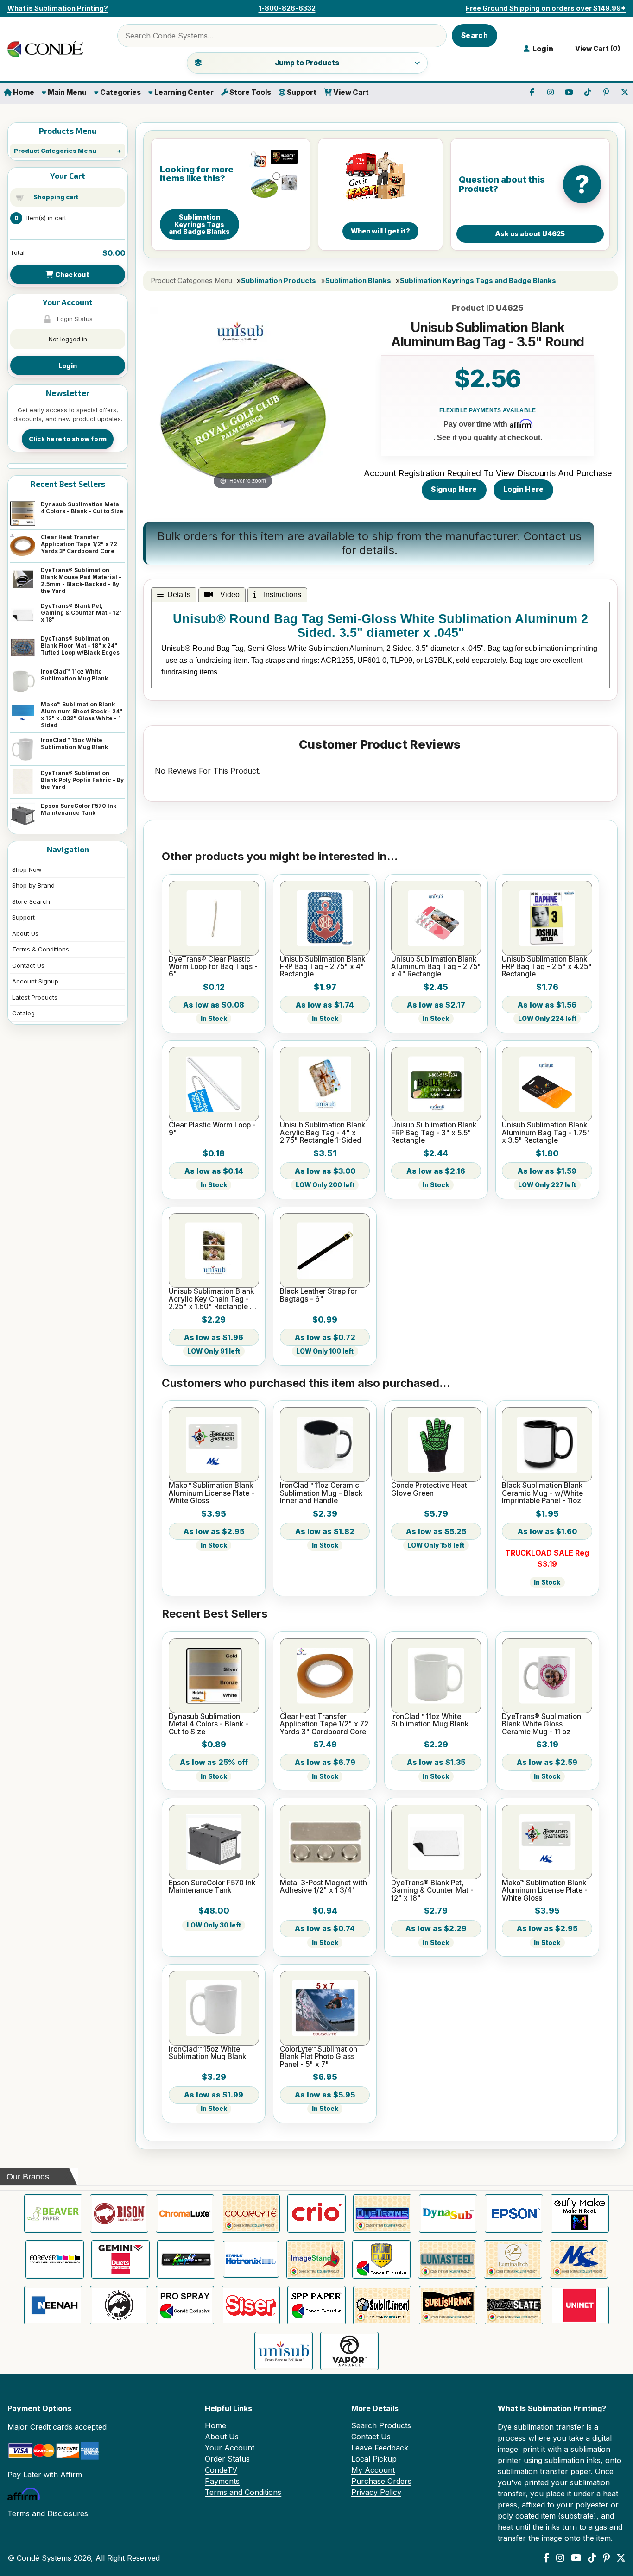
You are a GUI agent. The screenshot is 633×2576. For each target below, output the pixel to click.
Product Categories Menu (55, 151)
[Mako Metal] (579, 2259)
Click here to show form (68, 439)
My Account (373, 2470)
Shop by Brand (33, 885)
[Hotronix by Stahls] (251, 2259)
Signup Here (454, 489)
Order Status (227, 2459)
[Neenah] (53, 2305)
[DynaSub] (448, 2214)
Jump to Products (307, 63)
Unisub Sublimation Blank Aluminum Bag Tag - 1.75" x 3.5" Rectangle (546, 1133)
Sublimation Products (279, 281)
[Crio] (316, 2214)
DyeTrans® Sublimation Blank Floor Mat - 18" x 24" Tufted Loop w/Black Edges (80, 646)
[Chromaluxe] (185, 2214)
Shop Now (27, 869)
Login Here (524, 489)
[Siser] (251, 2305)
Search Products (381, 2425)
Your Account (230, 2448)
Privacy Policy (376, 2492)
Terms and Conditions (243, 2492)
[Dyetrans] (382, 2214)
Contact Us (28, 965)
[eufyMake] (580, 2214)
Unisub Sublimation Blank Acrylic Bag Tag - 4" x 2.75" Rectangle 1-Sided (323, 1133)
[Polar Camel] (119, 2305)
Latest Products (35, 997)
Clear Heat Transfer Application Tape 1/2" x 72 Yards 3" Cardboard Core (79, 544)
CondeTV (221, 2470)
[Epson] (514, 2214)
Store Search (31, 901)
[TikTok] (592, 2558)
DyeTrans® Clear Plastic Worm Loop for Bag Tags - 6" (213, 967)
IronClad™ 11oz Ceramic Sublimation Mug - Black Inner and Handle (321, 1493)
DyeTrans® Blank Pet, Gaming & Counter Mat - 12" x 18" (81, 613)
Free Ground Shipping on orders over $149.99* (546, 8)
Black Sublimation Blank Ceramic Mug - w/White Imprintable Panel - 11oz (542, 1493)
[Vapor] (349, 2351)
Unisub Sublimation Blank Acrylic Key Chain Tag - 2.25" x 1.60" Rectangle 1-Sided (212, 1299)
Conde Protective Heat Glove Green (429, 1490)
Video (228, 595)
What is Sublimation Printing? (58, 8)
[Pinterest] (606, 2558)
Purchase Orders (381, 2481)
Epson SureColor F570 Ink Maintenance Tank (79, 809)
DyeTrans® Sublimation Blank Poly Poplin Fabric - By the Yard (82, 780)
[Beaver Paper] (53, 2214)
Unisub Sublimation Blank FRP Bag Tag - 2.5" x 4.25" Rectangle (547, 967)
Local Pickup (374, 2459)
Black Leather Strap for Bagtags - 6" (319, 1295)
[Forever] (55, 2259)
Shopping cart (56, 197)
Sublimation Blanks (358, 281)
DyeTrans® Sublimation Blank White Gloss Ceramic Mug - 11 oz (541, 1724)
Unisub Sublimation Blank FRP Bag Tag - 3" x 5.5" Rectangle (434, 1133)
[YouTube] (576, 2558)
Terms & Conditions (41, 949)
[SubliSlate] (514, 2305)
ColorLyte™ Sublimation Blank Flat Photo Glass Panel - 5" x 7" (319, 2057)
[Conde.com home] (49, 49)
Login (68, 366)
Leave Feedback (380, 2448)
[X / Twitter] (621, 2558)
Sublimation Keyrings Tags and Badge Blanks (478, 281)
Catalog (23, 1013)
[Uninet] (580, 2305)
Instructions (281, 595)
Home (23, 92)
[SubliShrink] (448, 2305)
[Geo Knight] (186, 2259)
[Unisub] (284, 2351)
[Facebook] (547, 2558)
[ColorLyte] (251, 2214)
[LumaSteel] (447, 2259)
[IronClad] (381, 2259)
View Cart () (596, 49)
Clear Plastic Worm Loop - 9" (212, 1129)
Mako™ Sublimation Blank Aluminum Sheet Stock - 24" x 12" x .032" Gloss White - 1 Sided (82, 715)
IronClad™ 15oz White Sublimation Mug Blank (74, 743)
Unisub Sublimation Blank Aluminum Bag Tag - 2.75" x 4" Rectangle (436, 967)
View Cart (350, 92)
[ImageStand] (316, 2259)
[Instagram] (560, 2558)
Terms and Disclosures (48, 2513)
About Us (25, 933)
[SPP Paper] (316, 2305)
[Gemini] (120, 2259)
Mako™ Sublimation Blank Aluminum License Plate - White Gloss (212, 1493)
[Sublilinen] (382, 2305)
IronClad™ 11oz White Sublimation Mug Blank (74, 675)
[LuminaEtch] (513, 2259)
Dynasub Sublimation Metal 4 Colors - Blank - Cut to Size (82, 508)
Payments (222, 2481)
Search (475, 35)
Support (301, 92)
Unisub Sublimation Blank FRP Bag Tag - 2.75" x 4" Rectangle (323, 967)
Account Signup (35, 981)
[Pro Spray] (185, 2305)
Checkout (71, 274)
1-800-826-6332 (287, 8)
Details (179, 595)
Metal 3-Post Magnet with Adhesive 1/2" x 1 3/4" (323, 1887)
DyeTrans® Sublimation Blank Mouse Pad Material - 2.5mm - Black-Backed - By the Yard (81, 580)
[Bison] (119, 2214)
